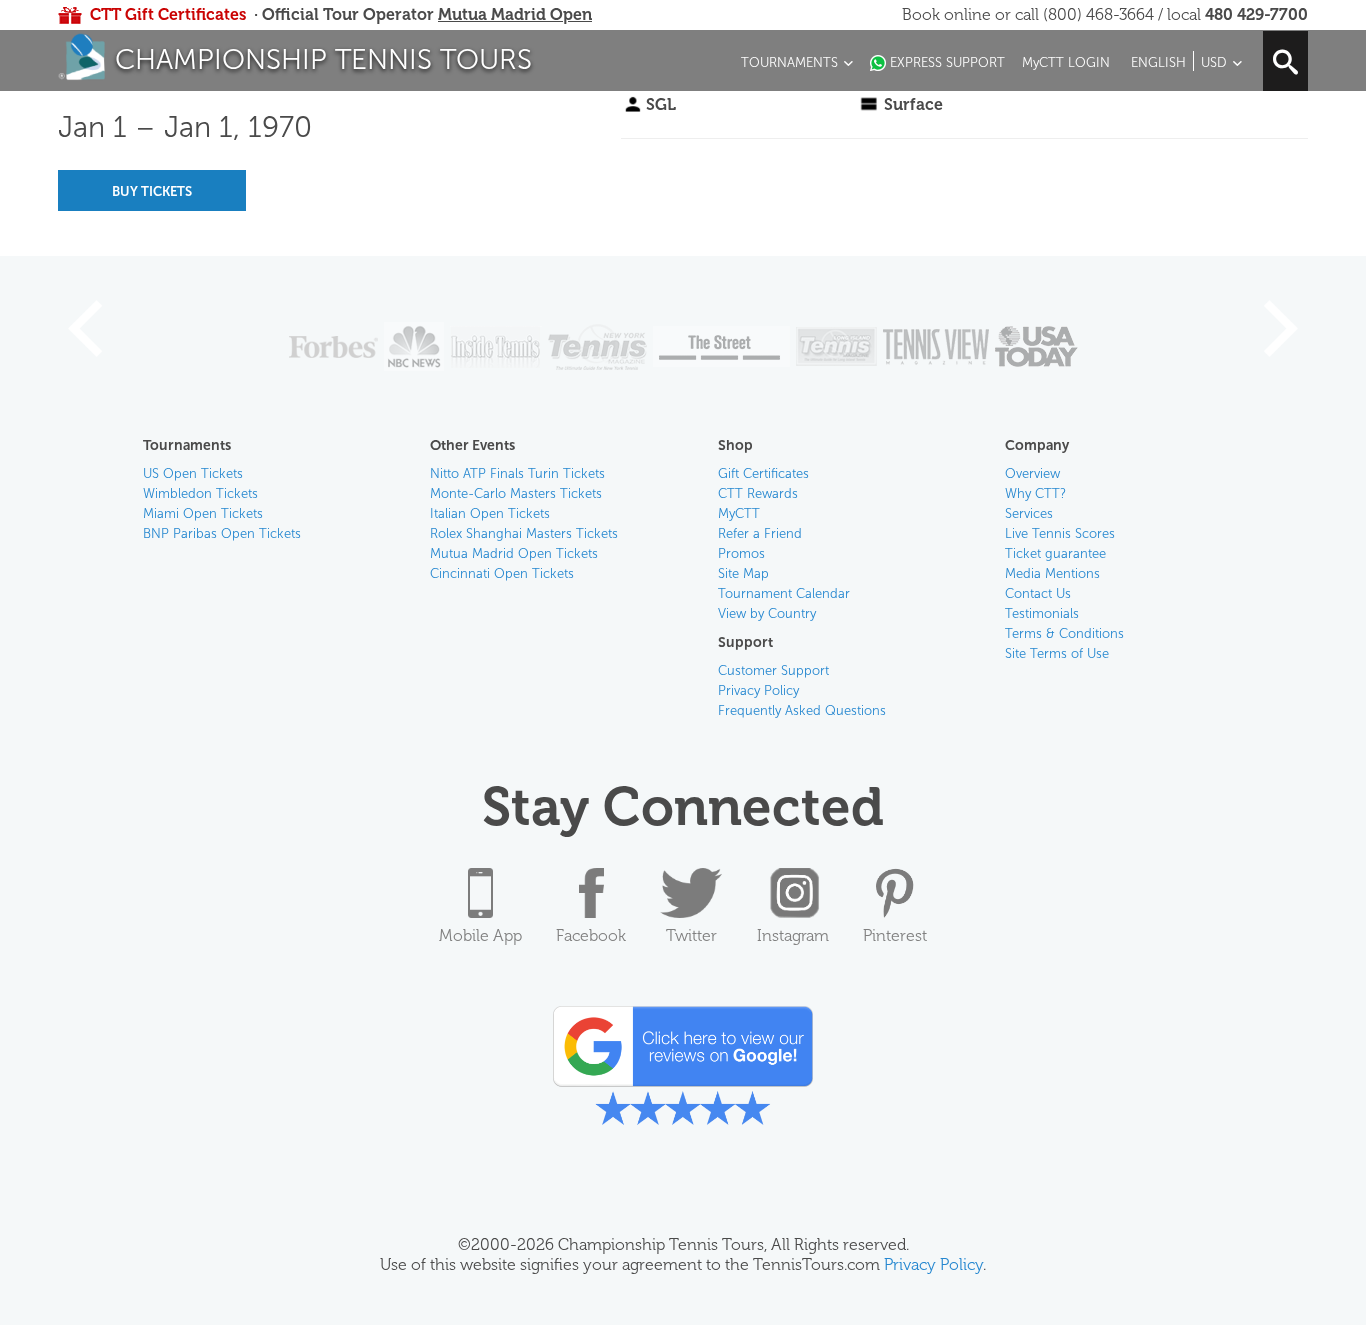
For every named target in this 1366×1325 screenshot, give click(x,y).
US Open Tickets (193, 473)
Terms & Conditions (1064, 633)
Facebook (591, 935)
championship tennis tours (323, 59)
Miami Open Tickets (203, 513)
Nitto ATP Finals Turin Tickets (517, 473)
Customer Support (773, 670)
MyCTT (739, 513)
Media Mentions (1052, 573)
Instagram (793, 935)
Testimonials (1042, 613)
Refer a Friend (760, 533)
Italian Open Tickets (490, 513)
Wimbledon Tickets (200, 493)
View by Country (767, 613)
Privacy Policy (758, 690)
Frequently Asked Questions (802, 710)
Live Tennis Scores (1060, 533)
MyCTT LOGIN (1066, 62)
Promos (741, 553)
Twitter (691, 935)
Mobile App (480, 935)
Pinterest (895, 935)
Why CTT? (1035, 493)
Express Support (947, 62)
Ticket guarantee (1055, 553)
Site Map (743, 573)
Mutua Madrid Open (515, 14)
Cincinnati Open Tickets (502, 573)
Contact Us (1038, 593)
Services (1029, 513)
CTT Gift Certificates (168, 14)
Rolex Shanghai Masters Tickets (524, 533)
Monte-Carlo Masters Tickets (516, 493)
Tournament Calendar (784, 593)
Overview (1032, 473)
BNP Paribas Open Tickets (222, 533)
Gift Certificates (763, 473)
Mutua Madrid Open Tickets (514, 553)
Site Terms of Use (1057, 653)
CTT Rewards (758, 493)
